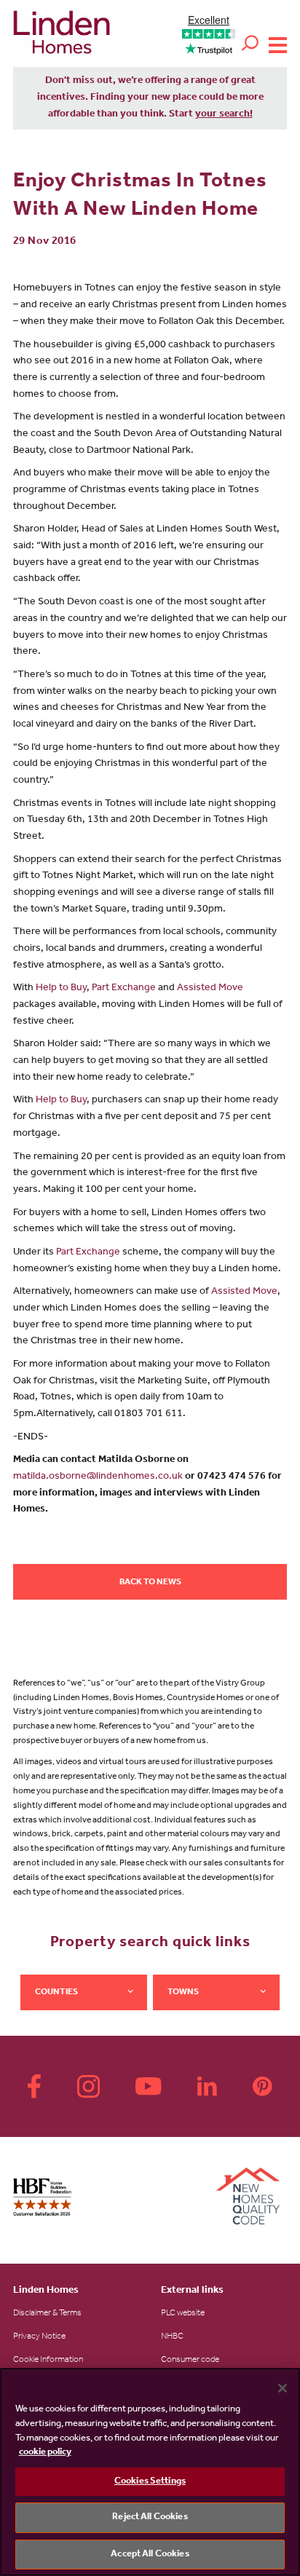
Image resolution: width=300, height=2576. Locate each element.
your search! (224, 115)
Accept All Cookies (150, 2555)
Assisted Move (210, 989)
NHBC (172, 2337)
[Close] (283, 2388)
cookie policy (45, 2453)
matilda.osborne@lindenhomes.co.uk (98, 1477)
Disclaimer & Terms (47, 2314)
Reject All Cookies (150, 2517)
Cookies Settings (150, 2482)
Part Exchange (124, 989)
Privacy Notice (39, 2337)
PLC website (183, 2314)
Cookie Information (48, 2360)
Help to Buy (61, 989)
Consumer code (190, 2360)
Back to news (150, 1583)
